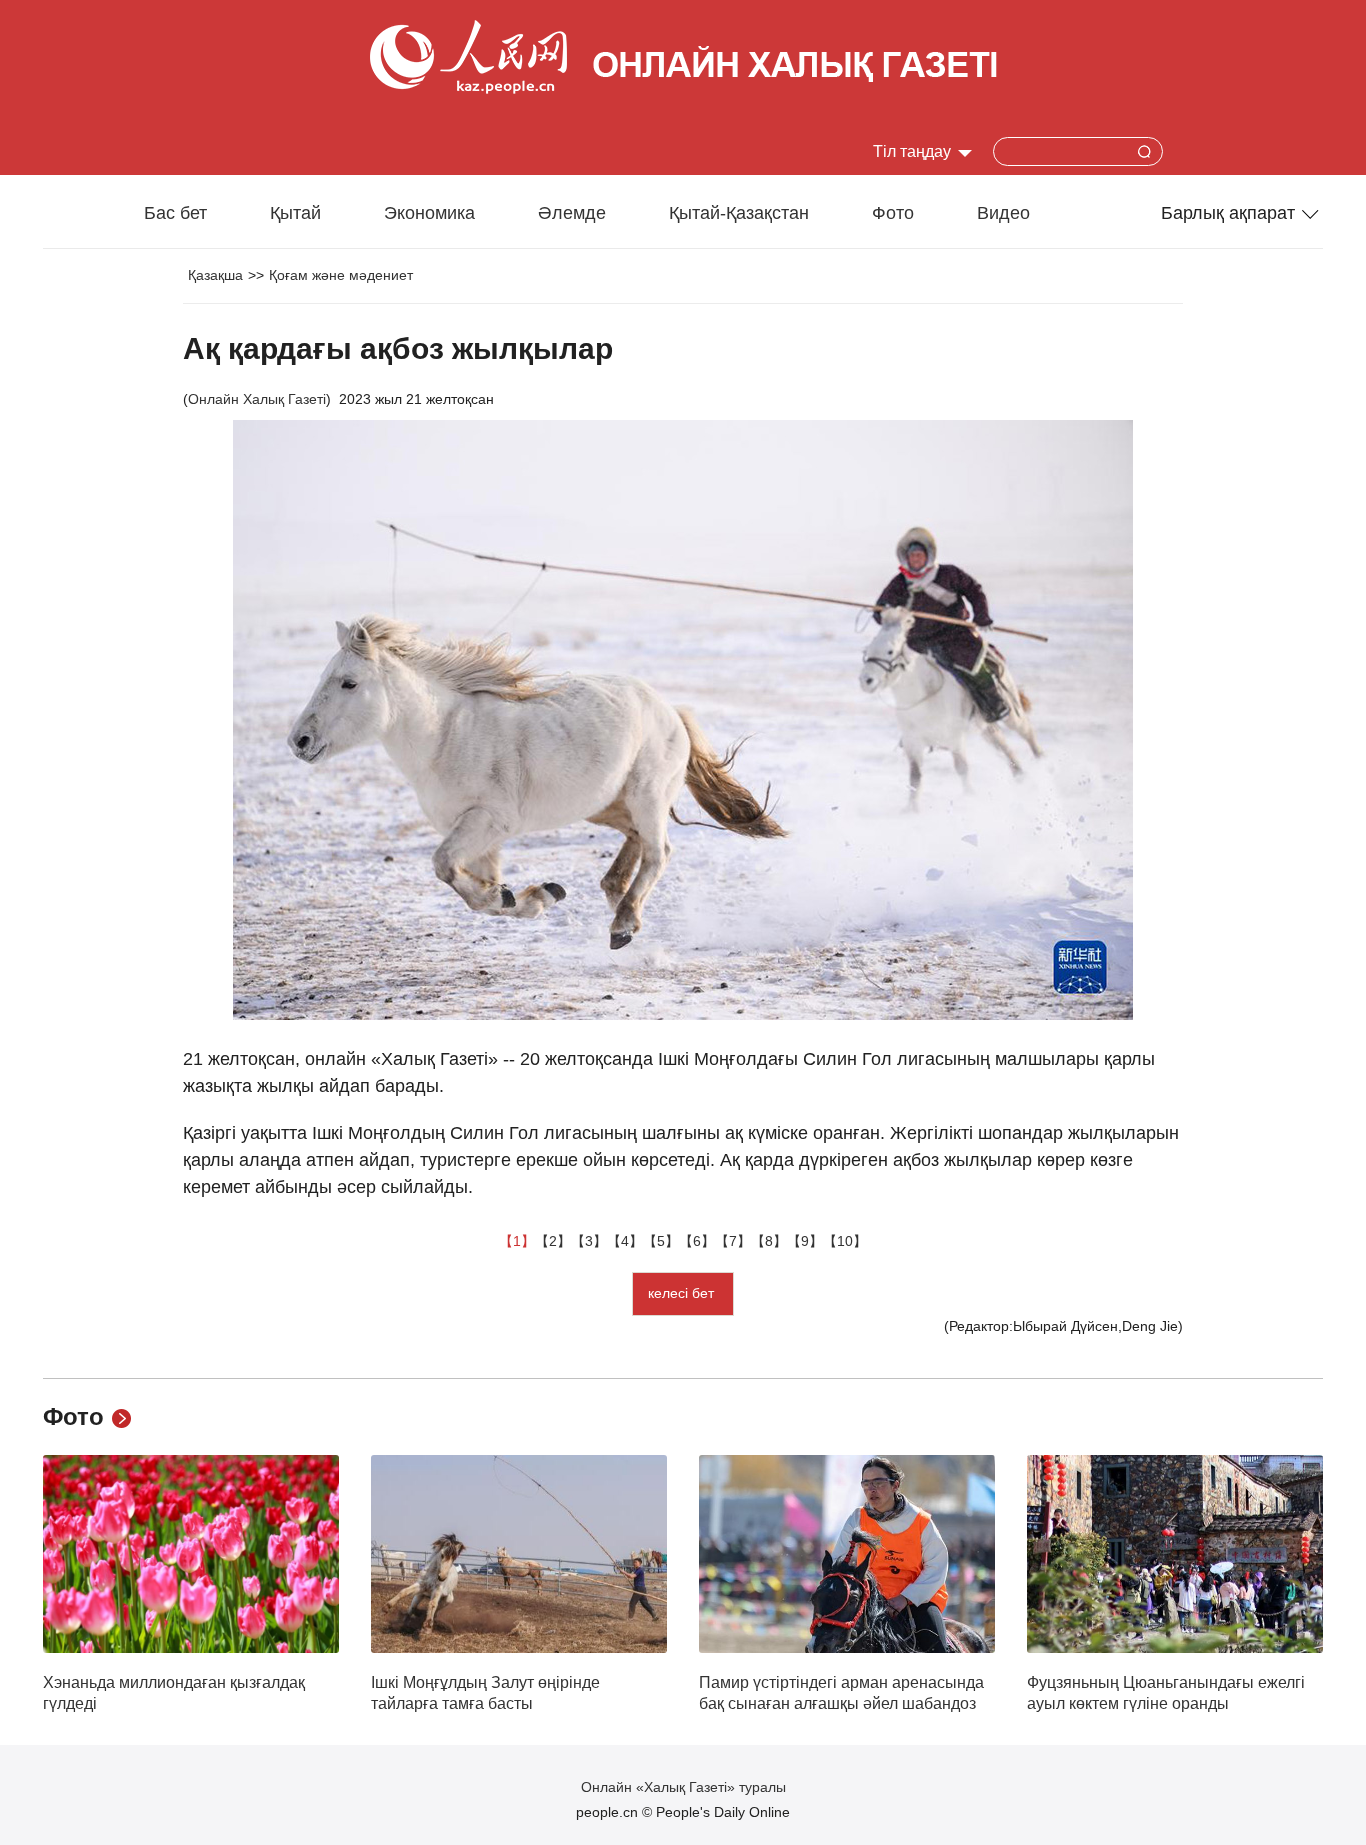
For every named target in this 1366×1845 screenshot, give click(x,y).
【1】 (517, 1241)
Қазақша (215, 275)
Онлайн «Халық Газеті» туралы (683, 1787)
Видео (1003, 213)
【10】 (845, 1241)
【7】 (733, 1241)
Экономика (429, 213)
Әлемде (572, 213)
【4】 (625, 1241)
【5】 (661, 1241)
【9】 (805, 1241)
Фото (893, 213)
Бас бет (175, 213)
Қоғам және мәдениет (341, 275)
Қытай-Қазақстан (739, 213)
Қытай (295, 213)
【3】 (589, 1241)
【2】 (553, 1241)
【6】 (697, 1241)
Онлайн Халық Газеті (257, 399)
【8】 (769, 1241)
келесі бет (683, 1293)
